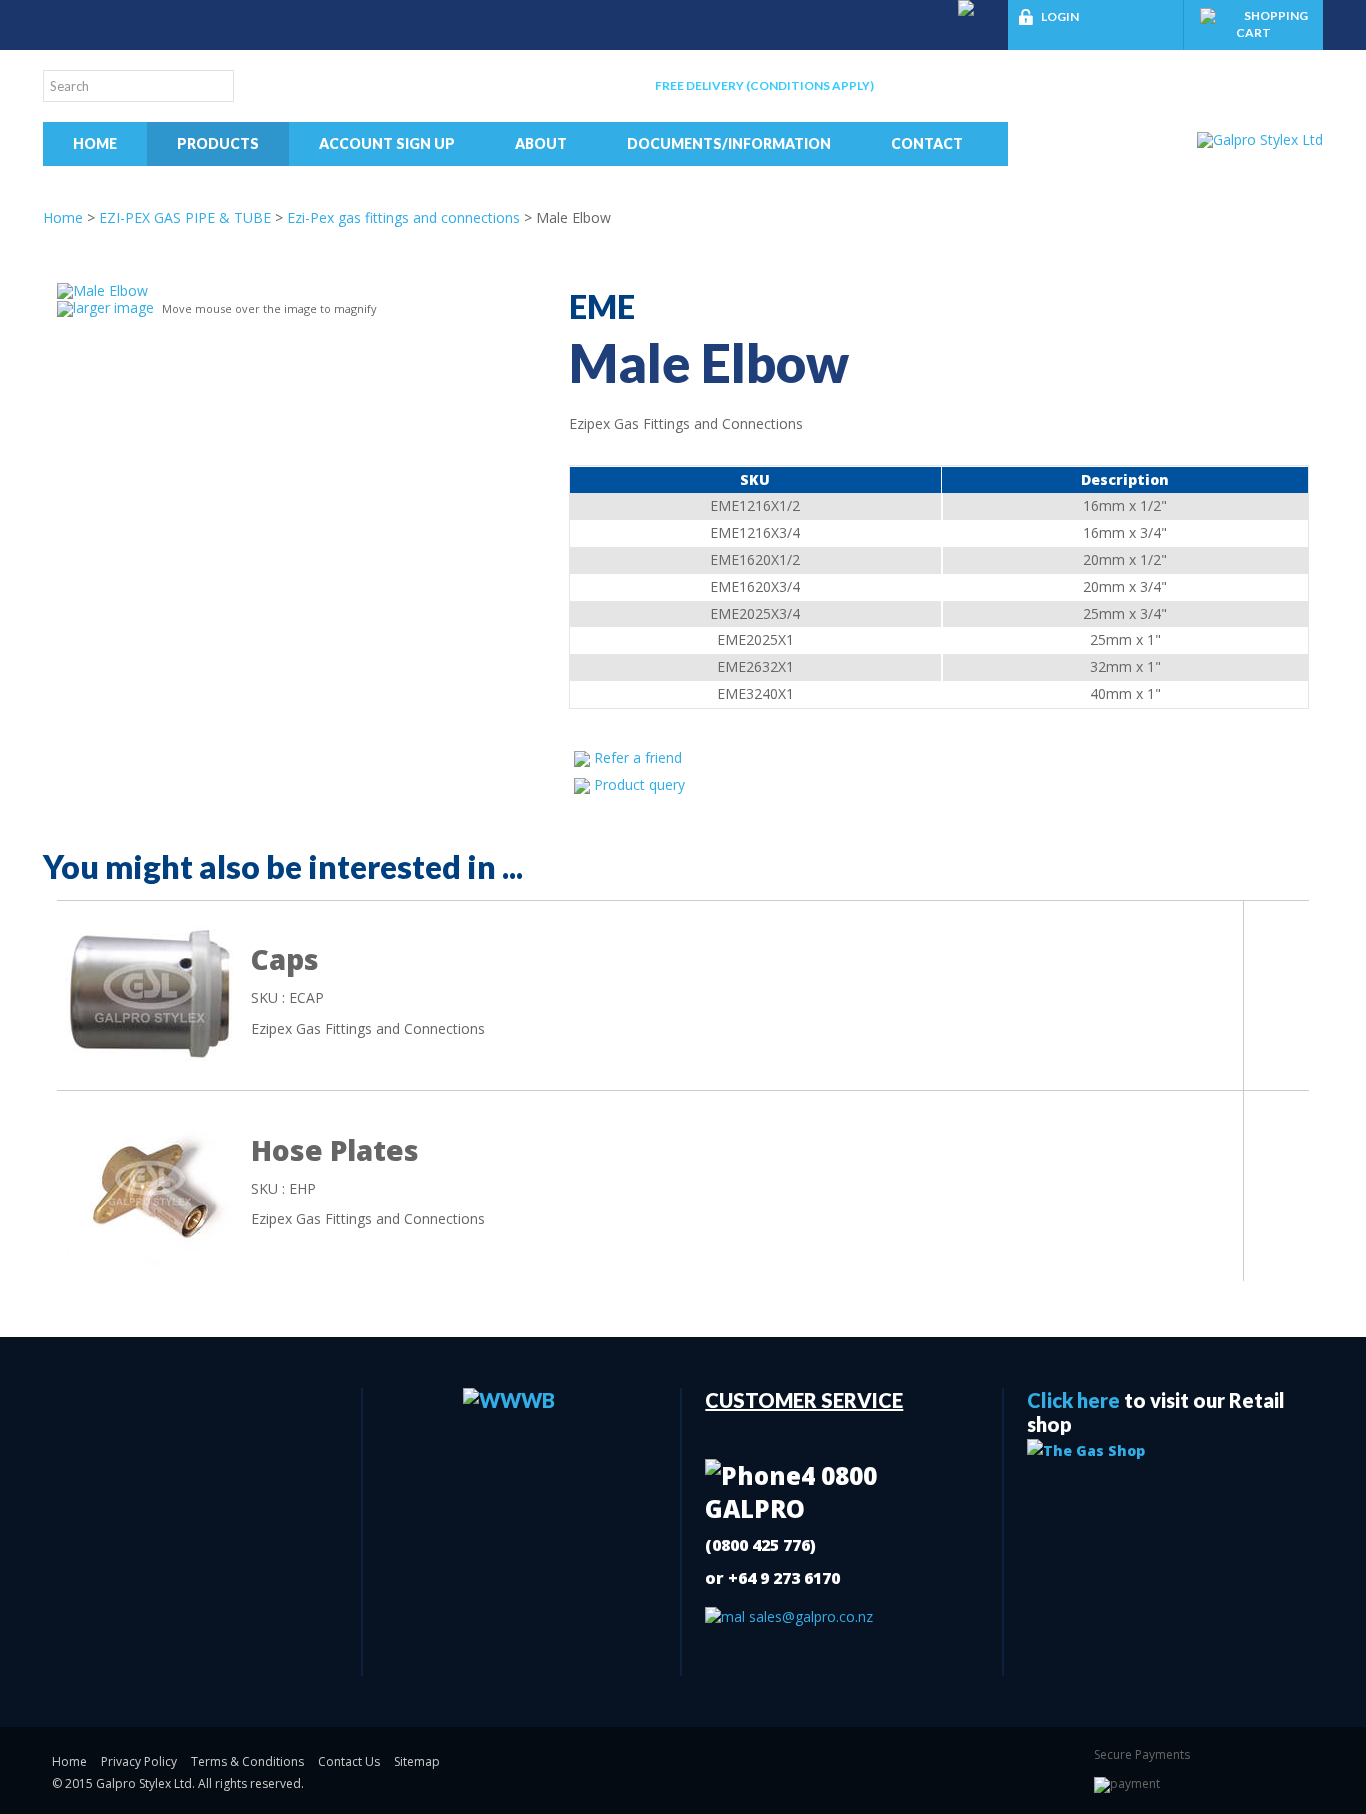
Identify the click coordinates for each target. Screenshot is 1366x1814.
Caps (285, 959)
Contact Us (349, 1761)
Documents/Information (729, 143)
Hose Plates (335, 1150)
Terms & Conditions (247, 1761)
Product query (639, 784)
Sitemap (417, 1761)
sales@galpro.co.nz (809, 1616)
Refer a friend (638, 757)
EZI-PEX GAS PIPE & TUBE (185, 217)
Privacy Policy (139, 1761)
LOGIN (1060, 16)
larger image (113, 307)
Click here (1073, 1400)
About (541, 143)
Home (95, 143)
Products (218, 143)
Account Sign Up (387, 143)
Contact (927, 143)
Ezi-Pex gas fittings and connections (403, 217)
